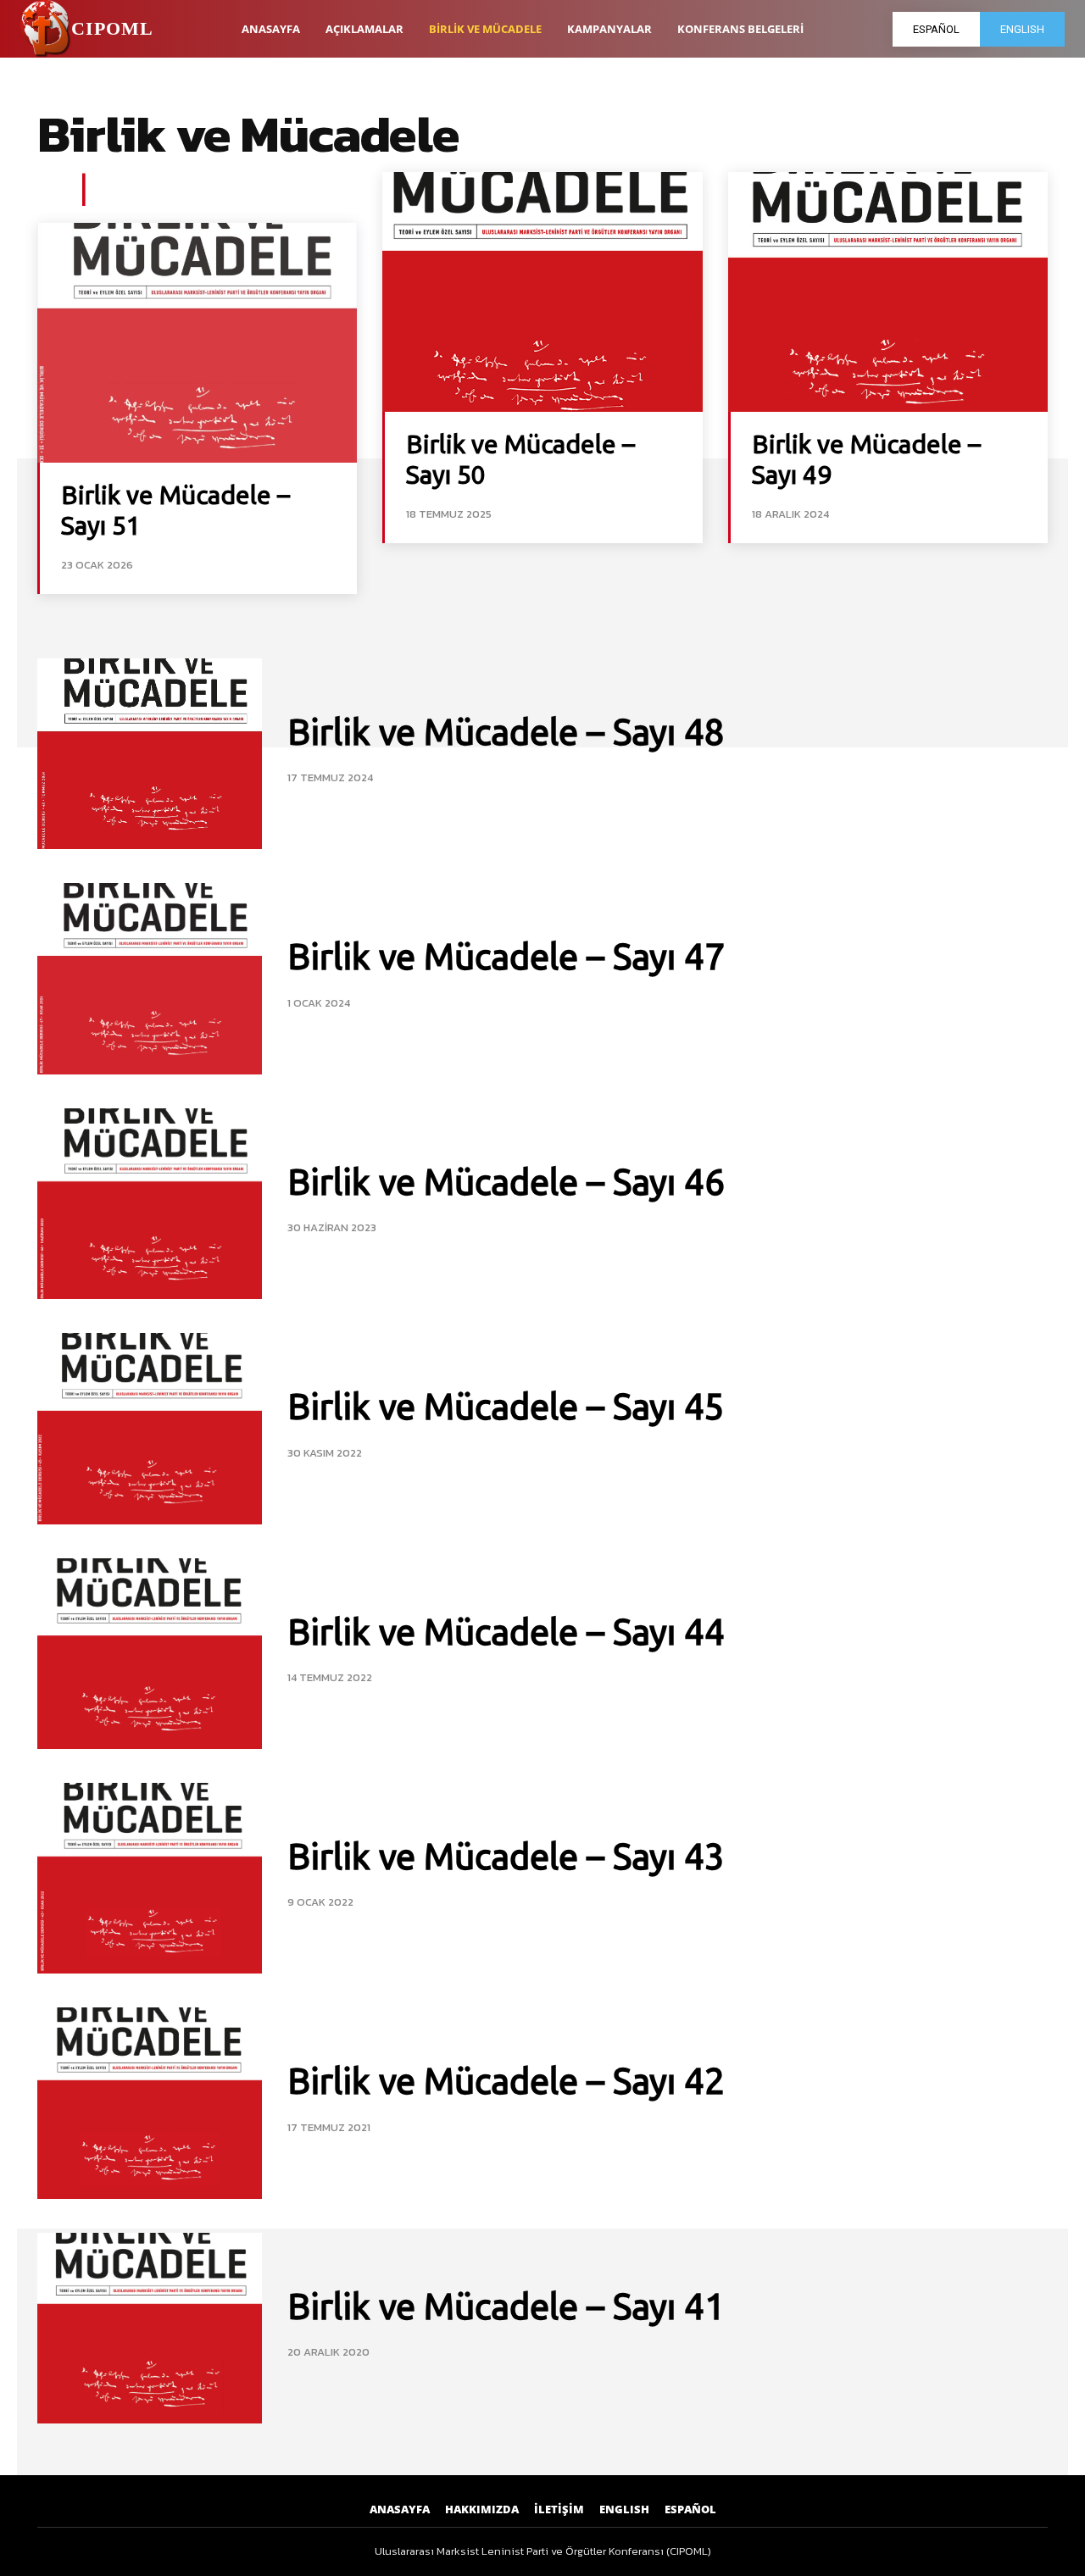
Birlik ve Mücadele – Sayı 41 (506, 2306)
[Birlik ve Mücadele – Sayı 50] (542, 292)
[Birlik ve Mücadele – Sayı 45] (150, 1428)
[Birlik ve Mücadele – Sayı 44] (150, 1654)
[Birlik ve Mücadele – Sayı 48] (150, 754)
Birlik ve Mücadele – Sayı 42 (506, 2081)
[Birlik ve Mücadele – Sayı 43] (150, 1878)
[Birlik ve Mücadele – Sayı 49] (888, 292)
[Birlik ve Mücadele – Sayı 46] (150, 1204)
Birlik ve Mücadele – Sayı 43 (506, 1856)
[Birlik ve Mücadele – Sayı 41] (150, 2328)
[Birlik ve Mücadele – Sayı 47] (150, 978)
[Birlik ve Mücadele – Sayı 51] (197, 343)
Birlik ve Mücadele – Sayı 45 (506, 1406)
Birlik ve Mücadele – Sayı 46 (506, 1182)
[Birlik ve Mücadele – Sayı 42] (150, 2103)
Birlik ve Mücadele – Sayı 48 (506, 732)
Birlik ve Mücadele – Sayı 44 (506, 1632)
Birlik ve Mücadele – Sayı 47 (506, 956)
